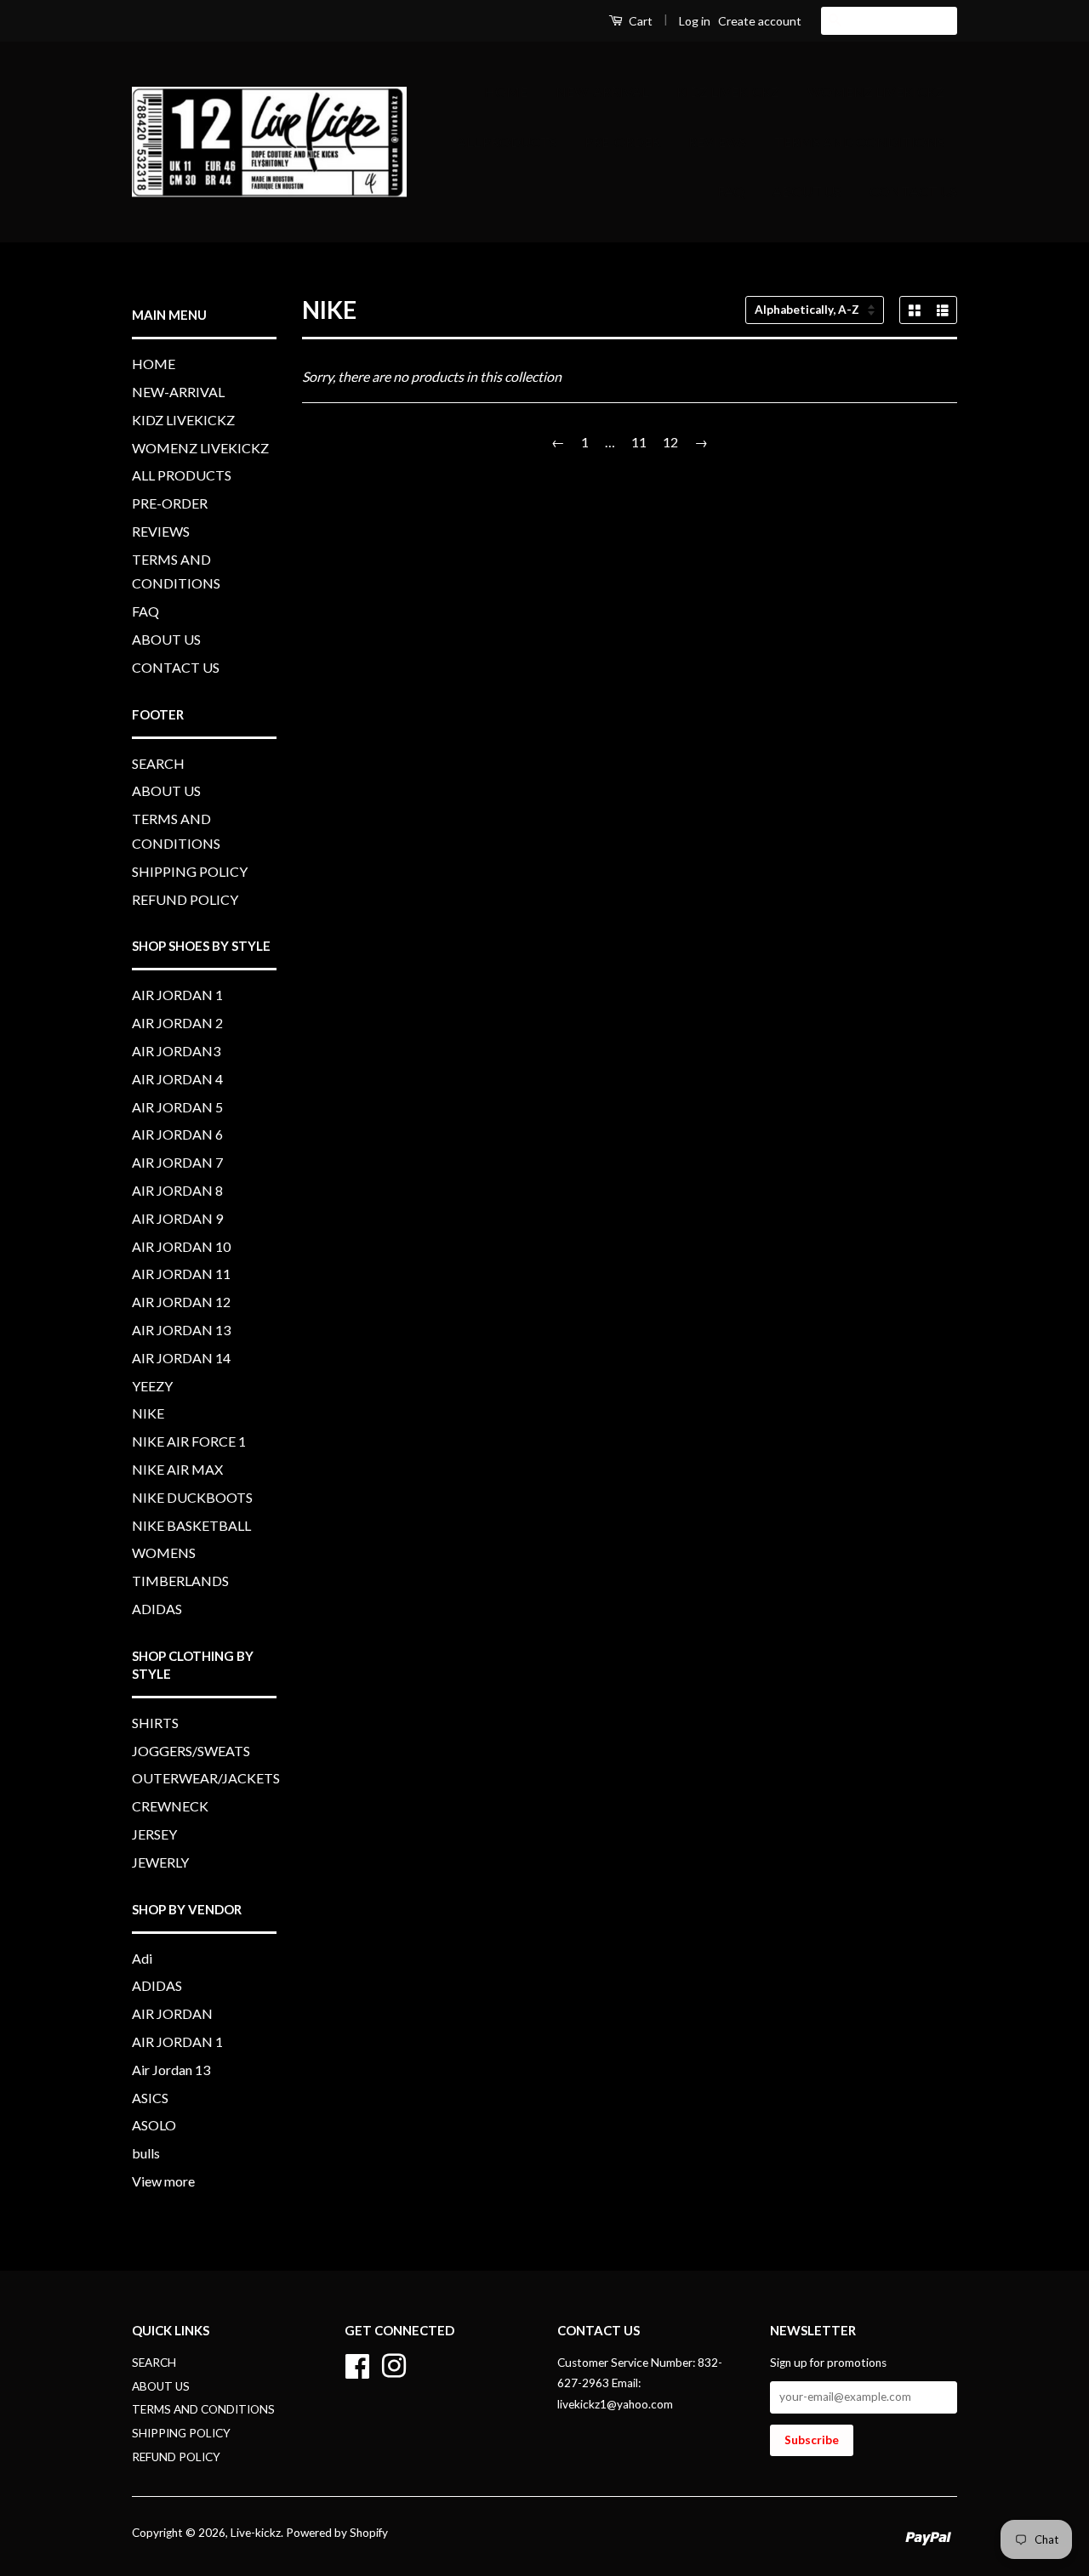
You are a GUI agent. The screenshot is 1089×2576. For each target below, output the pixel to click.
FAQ (731, 191)
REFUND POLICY (185, 899)
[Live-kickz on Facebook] (357, 2363)
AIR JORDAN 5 (177, 1107)
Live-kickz (256, 2533)
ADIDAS (157, 1609)
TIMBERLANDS (180, 1581)
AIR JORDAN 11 (181, 1274)
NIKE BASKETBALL (191, 1525)
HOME (506, 91)
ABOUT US (807, 191)
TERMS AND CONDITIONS (859, 142)
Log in (695, 21)
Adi (142, 1958)
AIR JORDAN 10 (181, 1246)
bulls (146, 2153)
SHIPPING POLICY (190, 871)
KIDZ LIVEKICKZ (728, 91)
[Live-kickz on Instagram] (394, 2363)
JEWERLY (160, 1862)
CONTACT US (913, 191)
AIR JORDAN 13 (181, 1330)
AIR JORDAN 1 (177, 995)
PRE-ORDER (622, 142)
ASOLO (154, 2125)
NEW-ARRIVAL (602, 91)
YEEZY (152, 1386)
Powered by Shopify (337, 2533)
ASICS (150, 2098)
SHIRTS (155, 1723)
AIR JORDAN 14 (181, 1358)
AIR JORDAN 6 (177, 1134)
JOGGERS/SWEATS (191, 1751)
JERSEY (154, 1834)
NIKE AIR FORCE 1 (189, 1441)
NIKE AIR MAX (177, 1469)
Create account (760, 21)
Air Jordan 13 (171, 2070)
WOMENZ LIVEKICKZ (876, 91)
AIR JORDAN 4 (177, 1079)
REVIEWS (717, 142)
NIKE (148, 1413)
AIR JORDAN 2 (177, 1023)
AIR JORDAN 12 (181, 1302)
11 (639, 442)
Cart (639, 21)
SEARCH (158, 763)
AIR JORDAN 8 (177, 1190)
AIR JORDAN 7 (177, 1162)
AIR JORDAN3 (176, 1051)
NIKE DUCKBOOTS (192, 1497)
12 (670, 442)
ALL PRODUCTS (507, 142)
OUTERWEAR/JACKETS (206, 1778)
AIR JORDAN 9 (177, 1218)
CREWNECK (170, 1806)
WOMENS (164, 1552)
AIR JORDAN (172, 2013)
